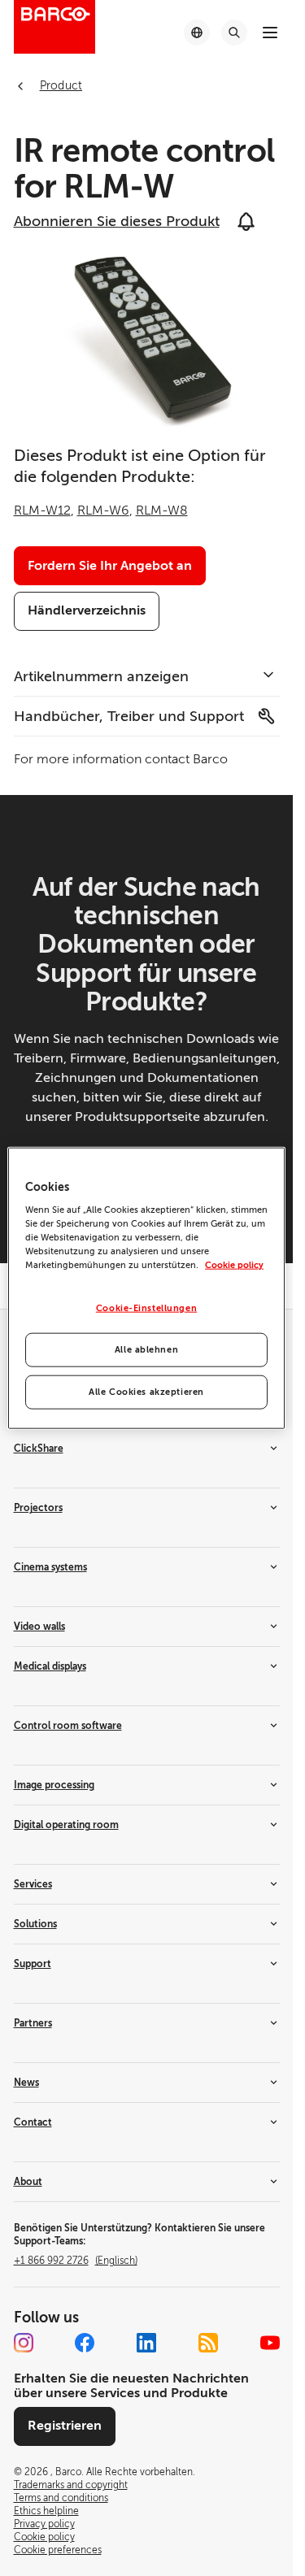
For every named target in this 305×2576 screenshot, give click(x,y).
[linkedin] (146, 2343)
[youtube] (270, 2343)
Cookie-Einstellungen (146, 1308)
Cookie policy (234, 1265)
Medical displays (50, 1666)
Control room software (68, 1726)
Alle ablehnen (146, 1350)
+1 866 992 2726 (76, 2261)
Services (33, 1884)
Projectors (38, 1508)
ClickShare (39, 1449)
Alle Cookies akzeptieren (146, 1392)
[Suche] (234, 33)
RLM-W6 (103, 510)
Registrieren (65, 2426)
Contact (33, 2122)
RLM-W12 (42, 510)
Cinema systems (50, 1567)
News (26, 2083)
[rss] (208, 2343)
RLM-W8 (162, 510)
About (28, 2182)
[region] (146, 1288)
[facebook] (85, 2343)
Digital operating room (66, 1825)
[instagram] (24, 2343)
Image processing (54, 1785)
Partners (33, 2023)
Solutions (35, 1924)
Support (33, 1964)
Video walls (39, 1627)
